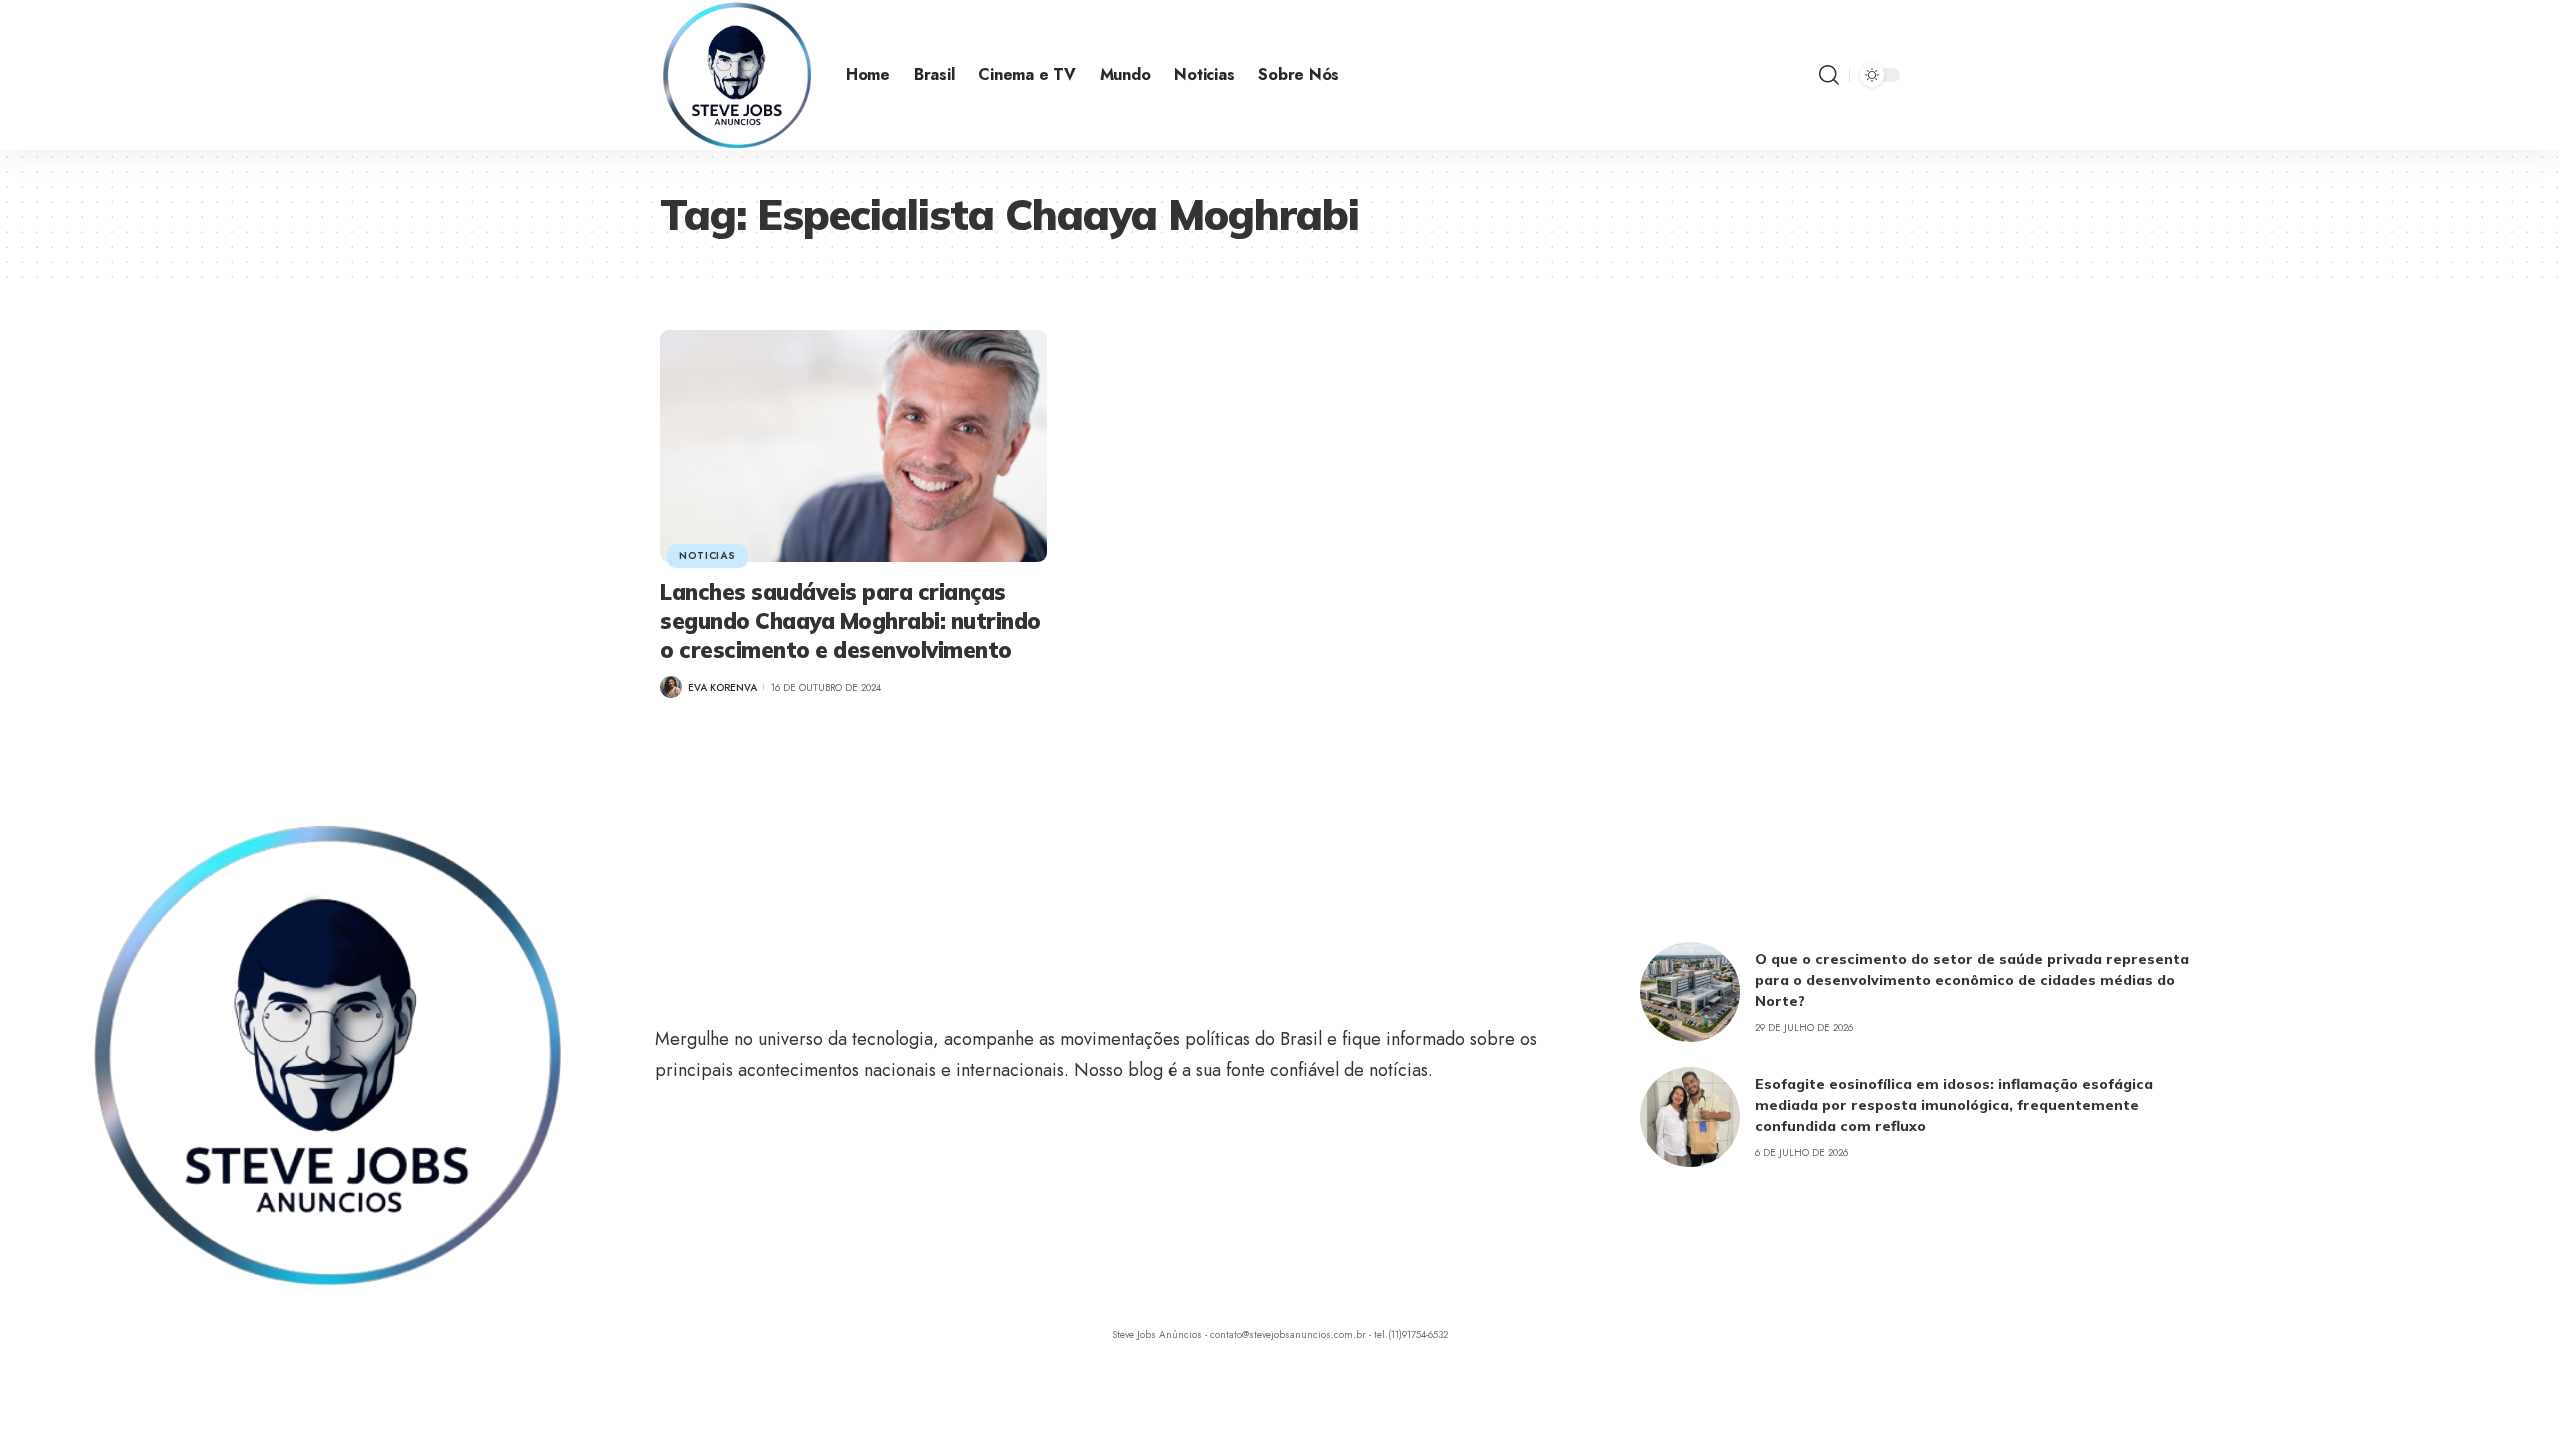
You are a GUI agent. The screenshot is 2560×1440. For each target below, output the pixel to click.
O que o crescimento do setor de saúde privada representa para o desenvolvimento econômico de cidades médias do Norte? (1972, 980)
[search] (1829, 75)
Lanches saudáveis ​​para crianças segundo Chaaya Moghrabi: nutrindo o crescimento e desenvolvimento (850, 620)
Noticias (707, 555)
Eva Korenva (722, 687)
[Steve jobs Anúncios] (737, 75)
